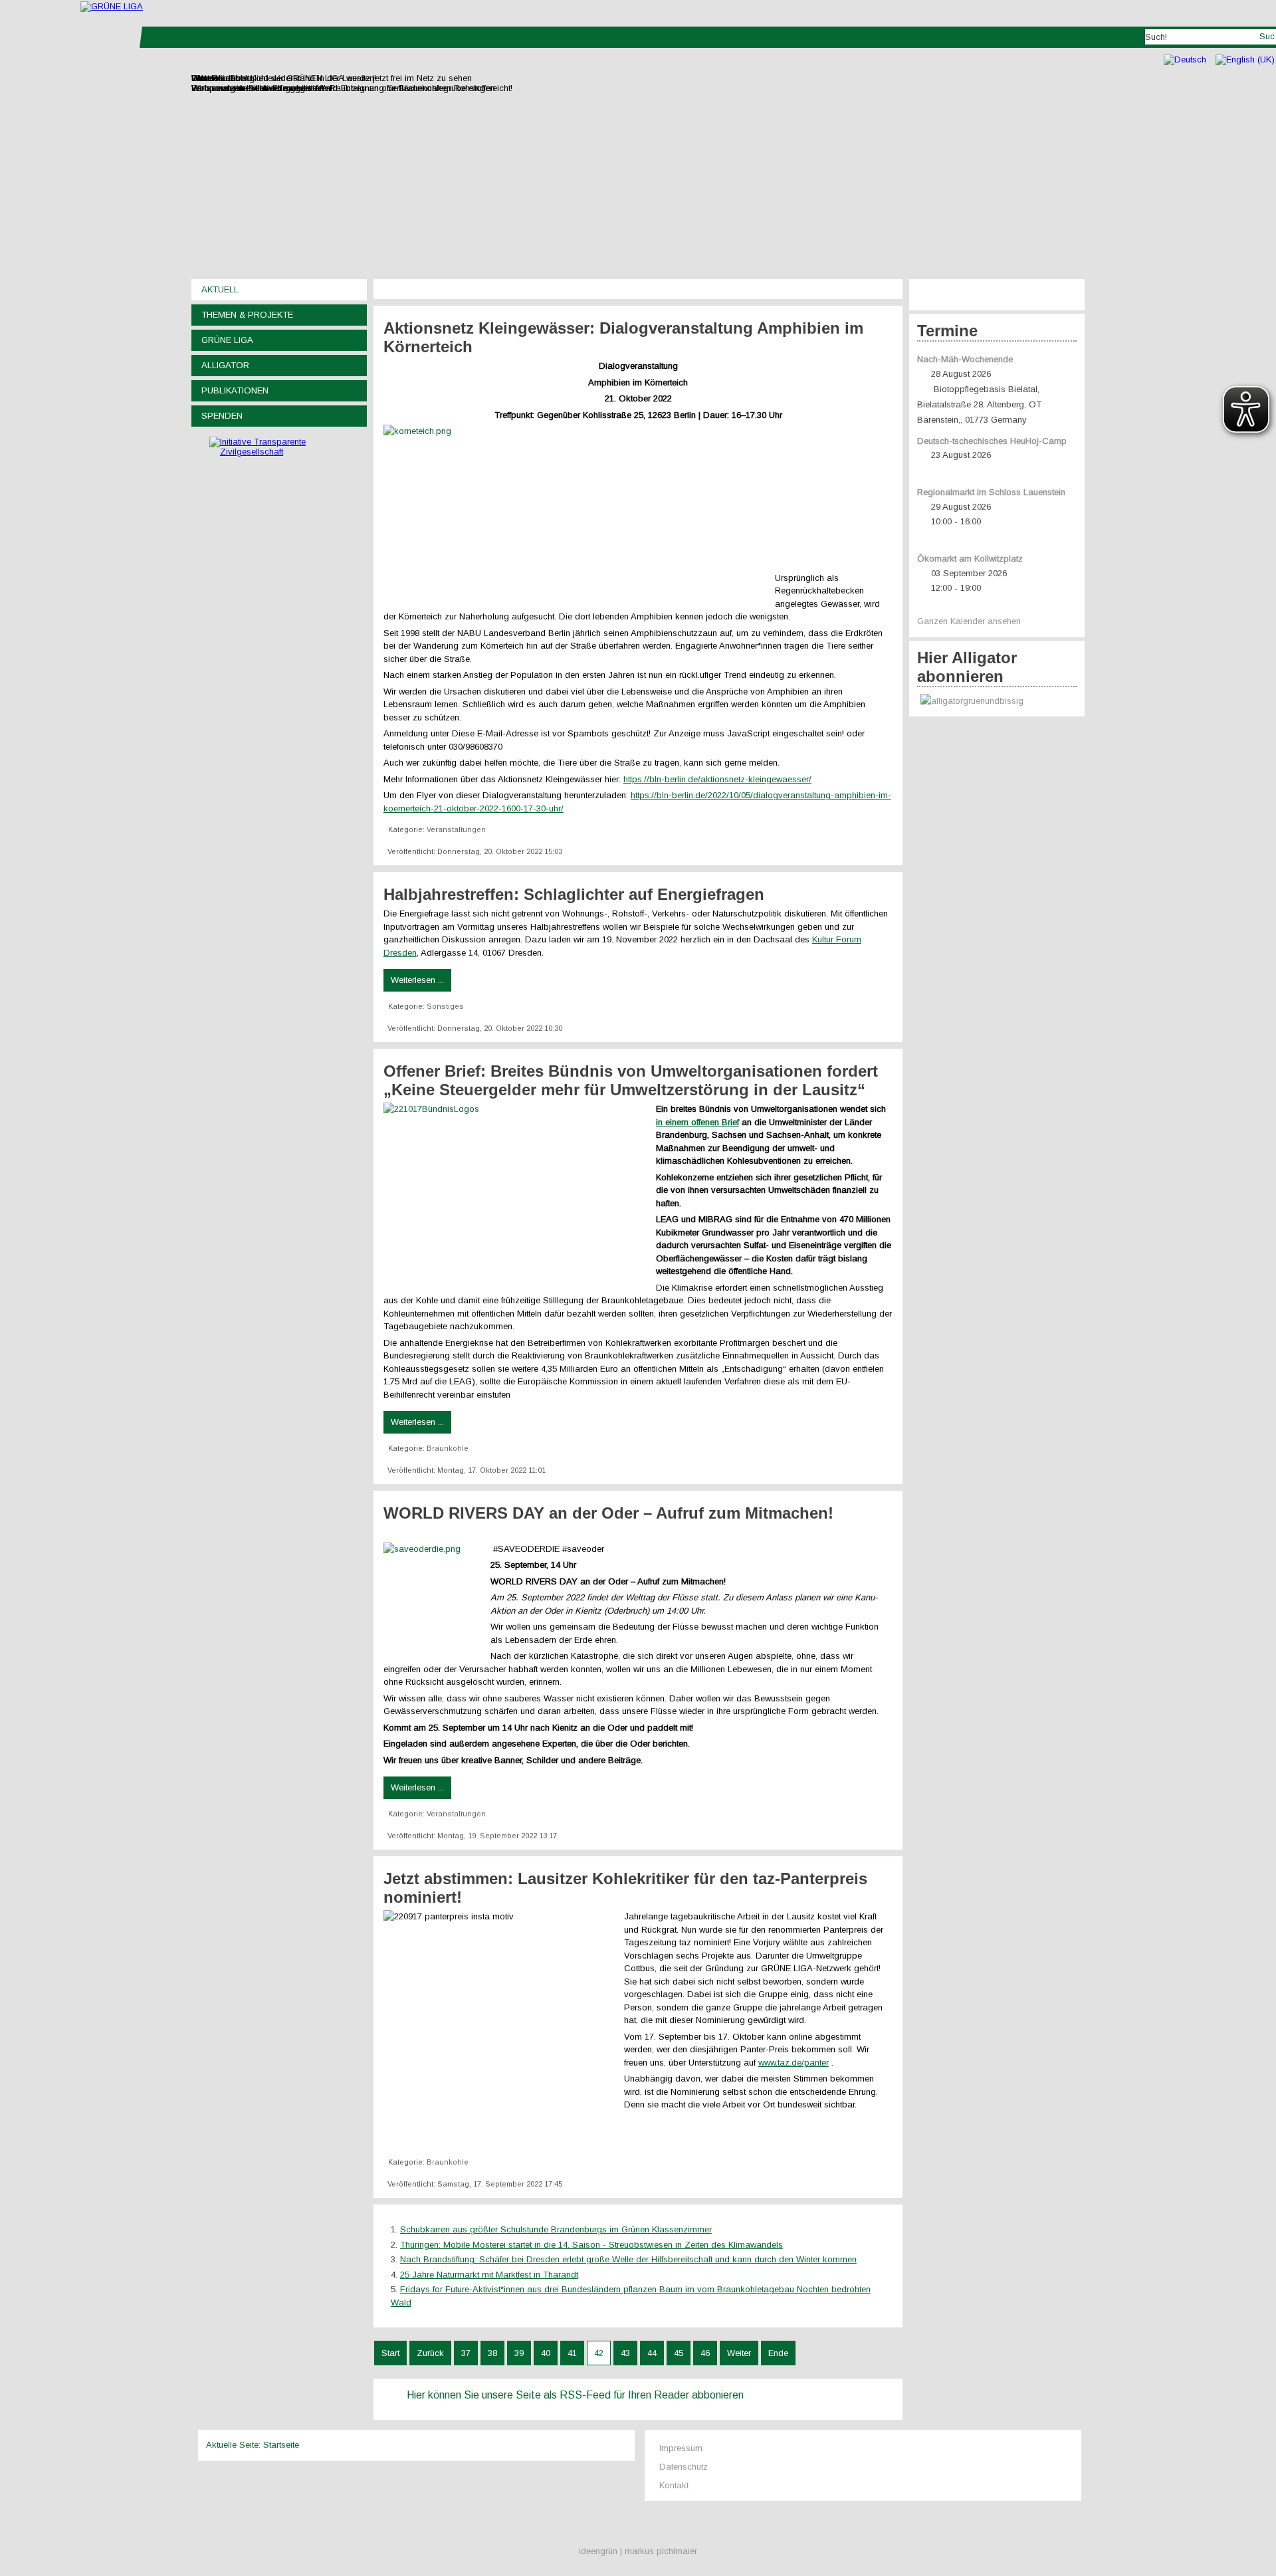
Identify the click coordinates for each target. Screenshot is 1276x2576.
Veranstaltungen (456, 829)
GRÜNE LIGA (227, 340)
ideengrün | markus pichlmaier (638, 2551)
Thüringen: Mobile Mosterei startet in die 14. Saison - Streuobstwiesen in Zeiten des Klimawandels (591, 2245)
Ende (778, 2353)
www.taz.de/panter (794, 2063)
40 (546, 2353)
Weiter (739, 2353)
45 (679, 2353)
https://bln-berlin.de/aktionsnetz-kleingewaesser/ (717, 779)
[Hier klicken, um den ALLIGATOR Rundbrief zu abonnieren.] (997, 701)
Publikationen (235, 390)
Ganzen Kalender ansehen (969, 621)
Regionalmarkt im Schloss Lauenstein (991, 492)
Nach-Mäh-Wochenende (965, 359)
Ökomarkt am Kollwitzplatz (970, 559)
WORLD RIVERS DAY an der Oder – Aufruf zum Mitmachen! (611, 1513)
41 (572, 2353)
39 (519, 2353)
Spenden (222, 416)
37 (466, 2353)
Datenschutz (684, 2467)
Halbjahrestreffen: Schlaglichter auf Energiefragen (574, 894)
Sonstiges (445, 1006)
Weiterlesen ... (417, 980)
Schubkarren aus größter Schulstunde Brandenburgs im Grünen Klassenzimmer (556, 2229)
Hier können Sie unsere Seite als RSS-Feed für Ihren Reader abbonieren (575, 2395)
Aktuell (220, 289)
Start (390, 2353)
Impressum (681, 2448)
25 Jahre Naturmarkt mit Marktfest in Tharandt (489, 2275)
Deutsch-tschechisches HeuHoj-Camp (992, 441)
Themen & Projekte (247, 315)
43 (625, 2353)
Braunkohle (448, 1448)
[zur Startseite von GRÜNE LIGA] (112, 6)
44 (652, 2353)
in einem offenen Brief (697, 1122)
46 (705, 2353)
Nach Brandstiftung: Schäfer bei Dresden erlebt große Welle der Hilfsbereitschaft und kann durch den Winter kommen (628, 2259)
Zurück (430, 2353)
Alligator (225, 365)
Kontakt (674, 2485)
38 (492, 2353)
